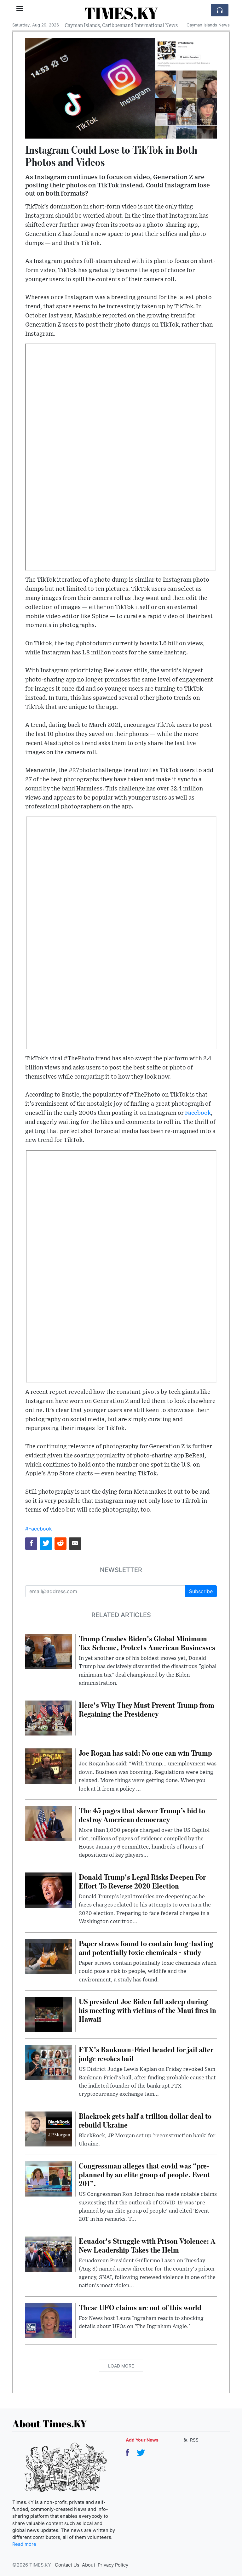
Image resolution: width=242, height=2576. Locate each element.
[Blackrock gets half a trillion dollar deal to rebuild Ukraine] (49, 2129)
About (89, 2565)
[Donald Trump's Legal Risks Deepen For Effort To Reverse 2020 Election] (49, 1889)
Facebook (198, 1113)
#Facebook (39, 1529)
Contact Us (67, 2565)
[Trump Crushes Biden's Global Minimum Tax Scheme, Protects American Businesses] (49, 1651)
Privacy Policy (113, 2565)
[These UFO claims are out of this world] (49, 2320)
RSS (194, 2440)
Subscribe (201, 1591)
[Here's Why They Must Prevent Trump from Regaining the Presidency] (49, 1718)
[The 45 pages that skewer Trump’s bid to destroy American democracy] (49, 1823)
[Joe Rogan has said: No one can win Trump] (49, 1766)
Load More (121, 2366)
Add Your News (142, 2440)
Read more (24, 2544)
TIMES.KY (121, 13)
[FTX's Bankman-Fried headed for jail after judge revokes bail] (49, 2062)
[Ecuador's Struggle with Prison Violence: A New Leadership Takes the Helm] (49, 2254)
